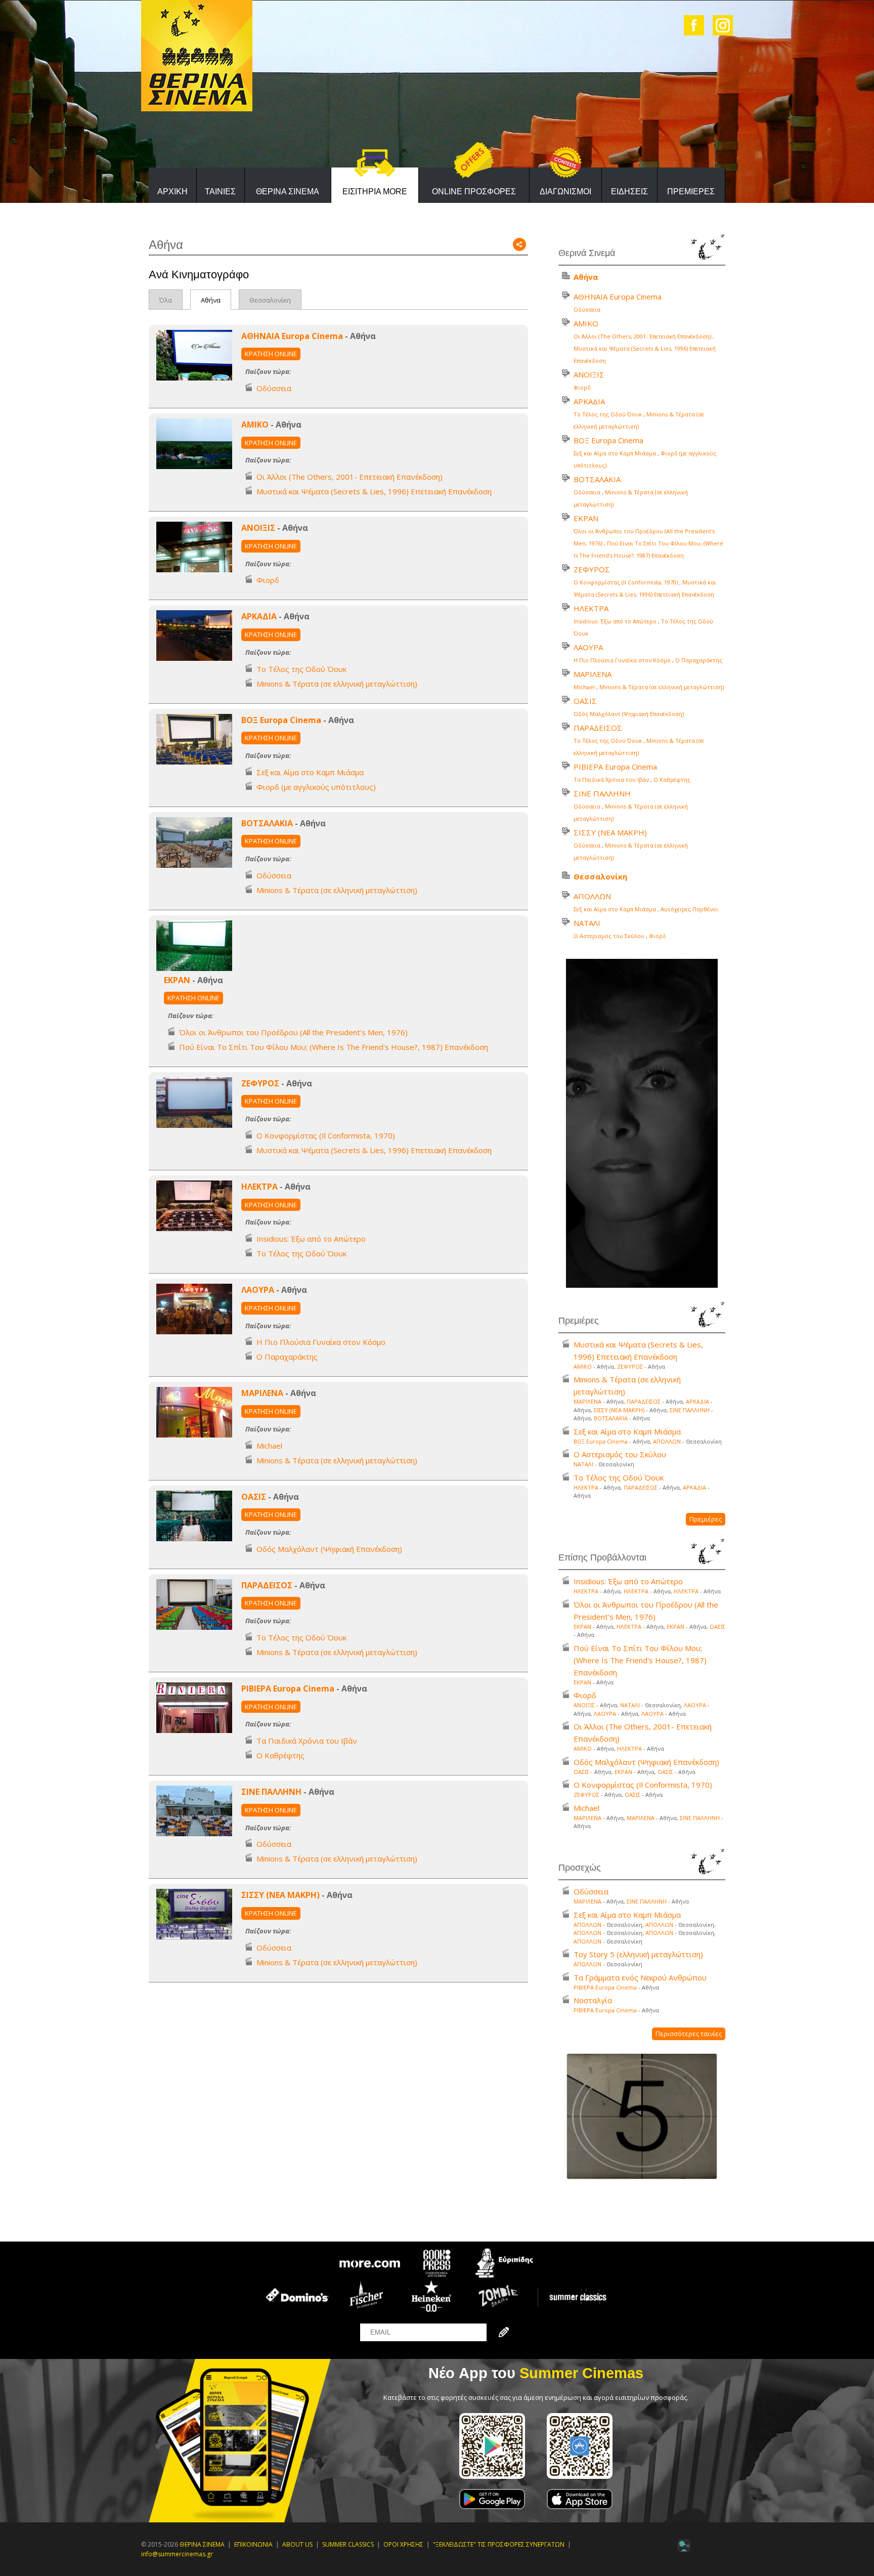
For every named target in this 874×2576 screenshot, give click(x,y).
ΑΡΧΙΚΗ (172, 192)
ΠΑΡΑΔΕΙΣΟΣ (267, 1585)
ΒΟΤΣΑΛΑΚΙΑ (267, 823)
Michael (269, 1446)
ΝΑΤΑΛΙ (587, 923)
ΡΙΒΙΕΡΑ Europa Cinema (288, 1688)
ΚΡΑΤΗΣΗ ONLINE (271, 354)
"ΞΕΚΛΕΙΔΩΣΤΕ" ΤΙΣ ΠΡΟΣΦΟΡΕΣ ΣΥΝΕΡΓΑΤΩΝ (499, 2544)
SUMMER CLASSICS (348, 2544)
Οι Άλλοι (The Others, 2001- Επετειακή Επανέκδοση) (349, 477)
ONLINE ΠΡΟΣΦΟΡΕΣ (474, 192)
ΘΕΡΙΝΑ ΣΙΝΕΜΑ (288, 192)
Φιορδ (268, 580)
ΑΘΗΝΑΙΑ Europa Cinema (292, 336)
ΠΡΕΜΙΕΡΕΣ (691, 192)
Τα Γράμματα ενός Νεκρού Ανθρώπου (640, 1977)
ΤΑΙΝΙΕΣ (220, 192)
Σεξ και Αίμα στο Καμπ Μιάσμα (310, 772)
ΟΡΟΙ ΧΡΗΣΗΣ (403, 2544)
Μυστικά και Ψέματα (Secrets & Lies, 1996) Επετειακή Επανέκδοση (374, 491)
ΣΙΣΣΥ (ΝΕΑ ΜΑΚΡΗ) (280, 1895)
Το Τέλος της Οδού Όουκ (301, 669)
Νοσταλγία (593, 2000)
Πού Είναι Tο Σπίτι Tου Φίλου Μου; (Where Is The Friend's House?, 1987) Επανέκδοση (334, 1047)
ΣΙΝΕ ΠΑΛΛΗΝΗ (271, 1792)
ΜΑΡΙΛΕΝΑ (262, 1393)
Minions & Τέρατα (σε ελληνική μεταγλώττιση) (337, 684)
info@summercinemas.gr (177, 2554)
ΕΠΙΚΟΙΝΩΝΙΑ (253, 2544)
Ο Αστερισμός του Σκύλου (609, 936)
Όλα (166, 300)
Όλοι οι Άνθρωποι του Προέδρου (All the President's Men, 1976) (293, 1032)
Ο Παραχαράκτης (287, 1357)
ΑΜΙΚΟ (255, 425)
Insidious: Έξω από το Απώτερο (311, 1239)
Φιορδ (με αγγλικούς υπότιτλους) (316, 787)
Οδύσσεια (274, 388)
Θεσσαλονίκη (270, 300)
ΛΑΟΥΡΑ (258, 1290)
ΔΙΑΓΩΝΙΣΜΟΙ (565, 192)
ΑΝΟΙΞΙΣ (258, 528)
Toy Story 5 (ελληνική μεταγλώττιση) (638, 1954)
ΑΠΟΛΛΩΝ (592, 896)
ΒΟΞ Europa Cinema (281, 720)
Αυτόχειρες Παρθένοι (689, 909)
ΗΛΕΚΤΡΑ (259, 1187)
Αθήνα (211, 300)
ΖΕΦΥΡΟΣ (260, 1083)
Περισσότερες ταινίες (689, 2034)
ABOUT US (297, 2544)
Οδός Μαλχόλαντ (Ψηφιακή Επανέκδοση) (329, 1549)
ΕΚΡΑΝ (177, 980)
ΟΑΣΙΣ (254, 1497)
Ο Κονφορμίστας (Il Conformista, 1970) (326, 1135)
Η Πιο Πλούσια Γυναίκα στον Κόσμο (321, 1342)
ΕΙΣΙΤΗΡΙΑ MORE (375, 192)
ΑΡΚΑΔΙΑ (259, 616)
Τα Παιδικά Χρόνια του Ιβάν (307, 1741)
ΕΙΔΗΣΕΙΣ (629, 192)
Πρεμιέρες (706, 1519)
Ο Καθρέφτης (280, 1755)
